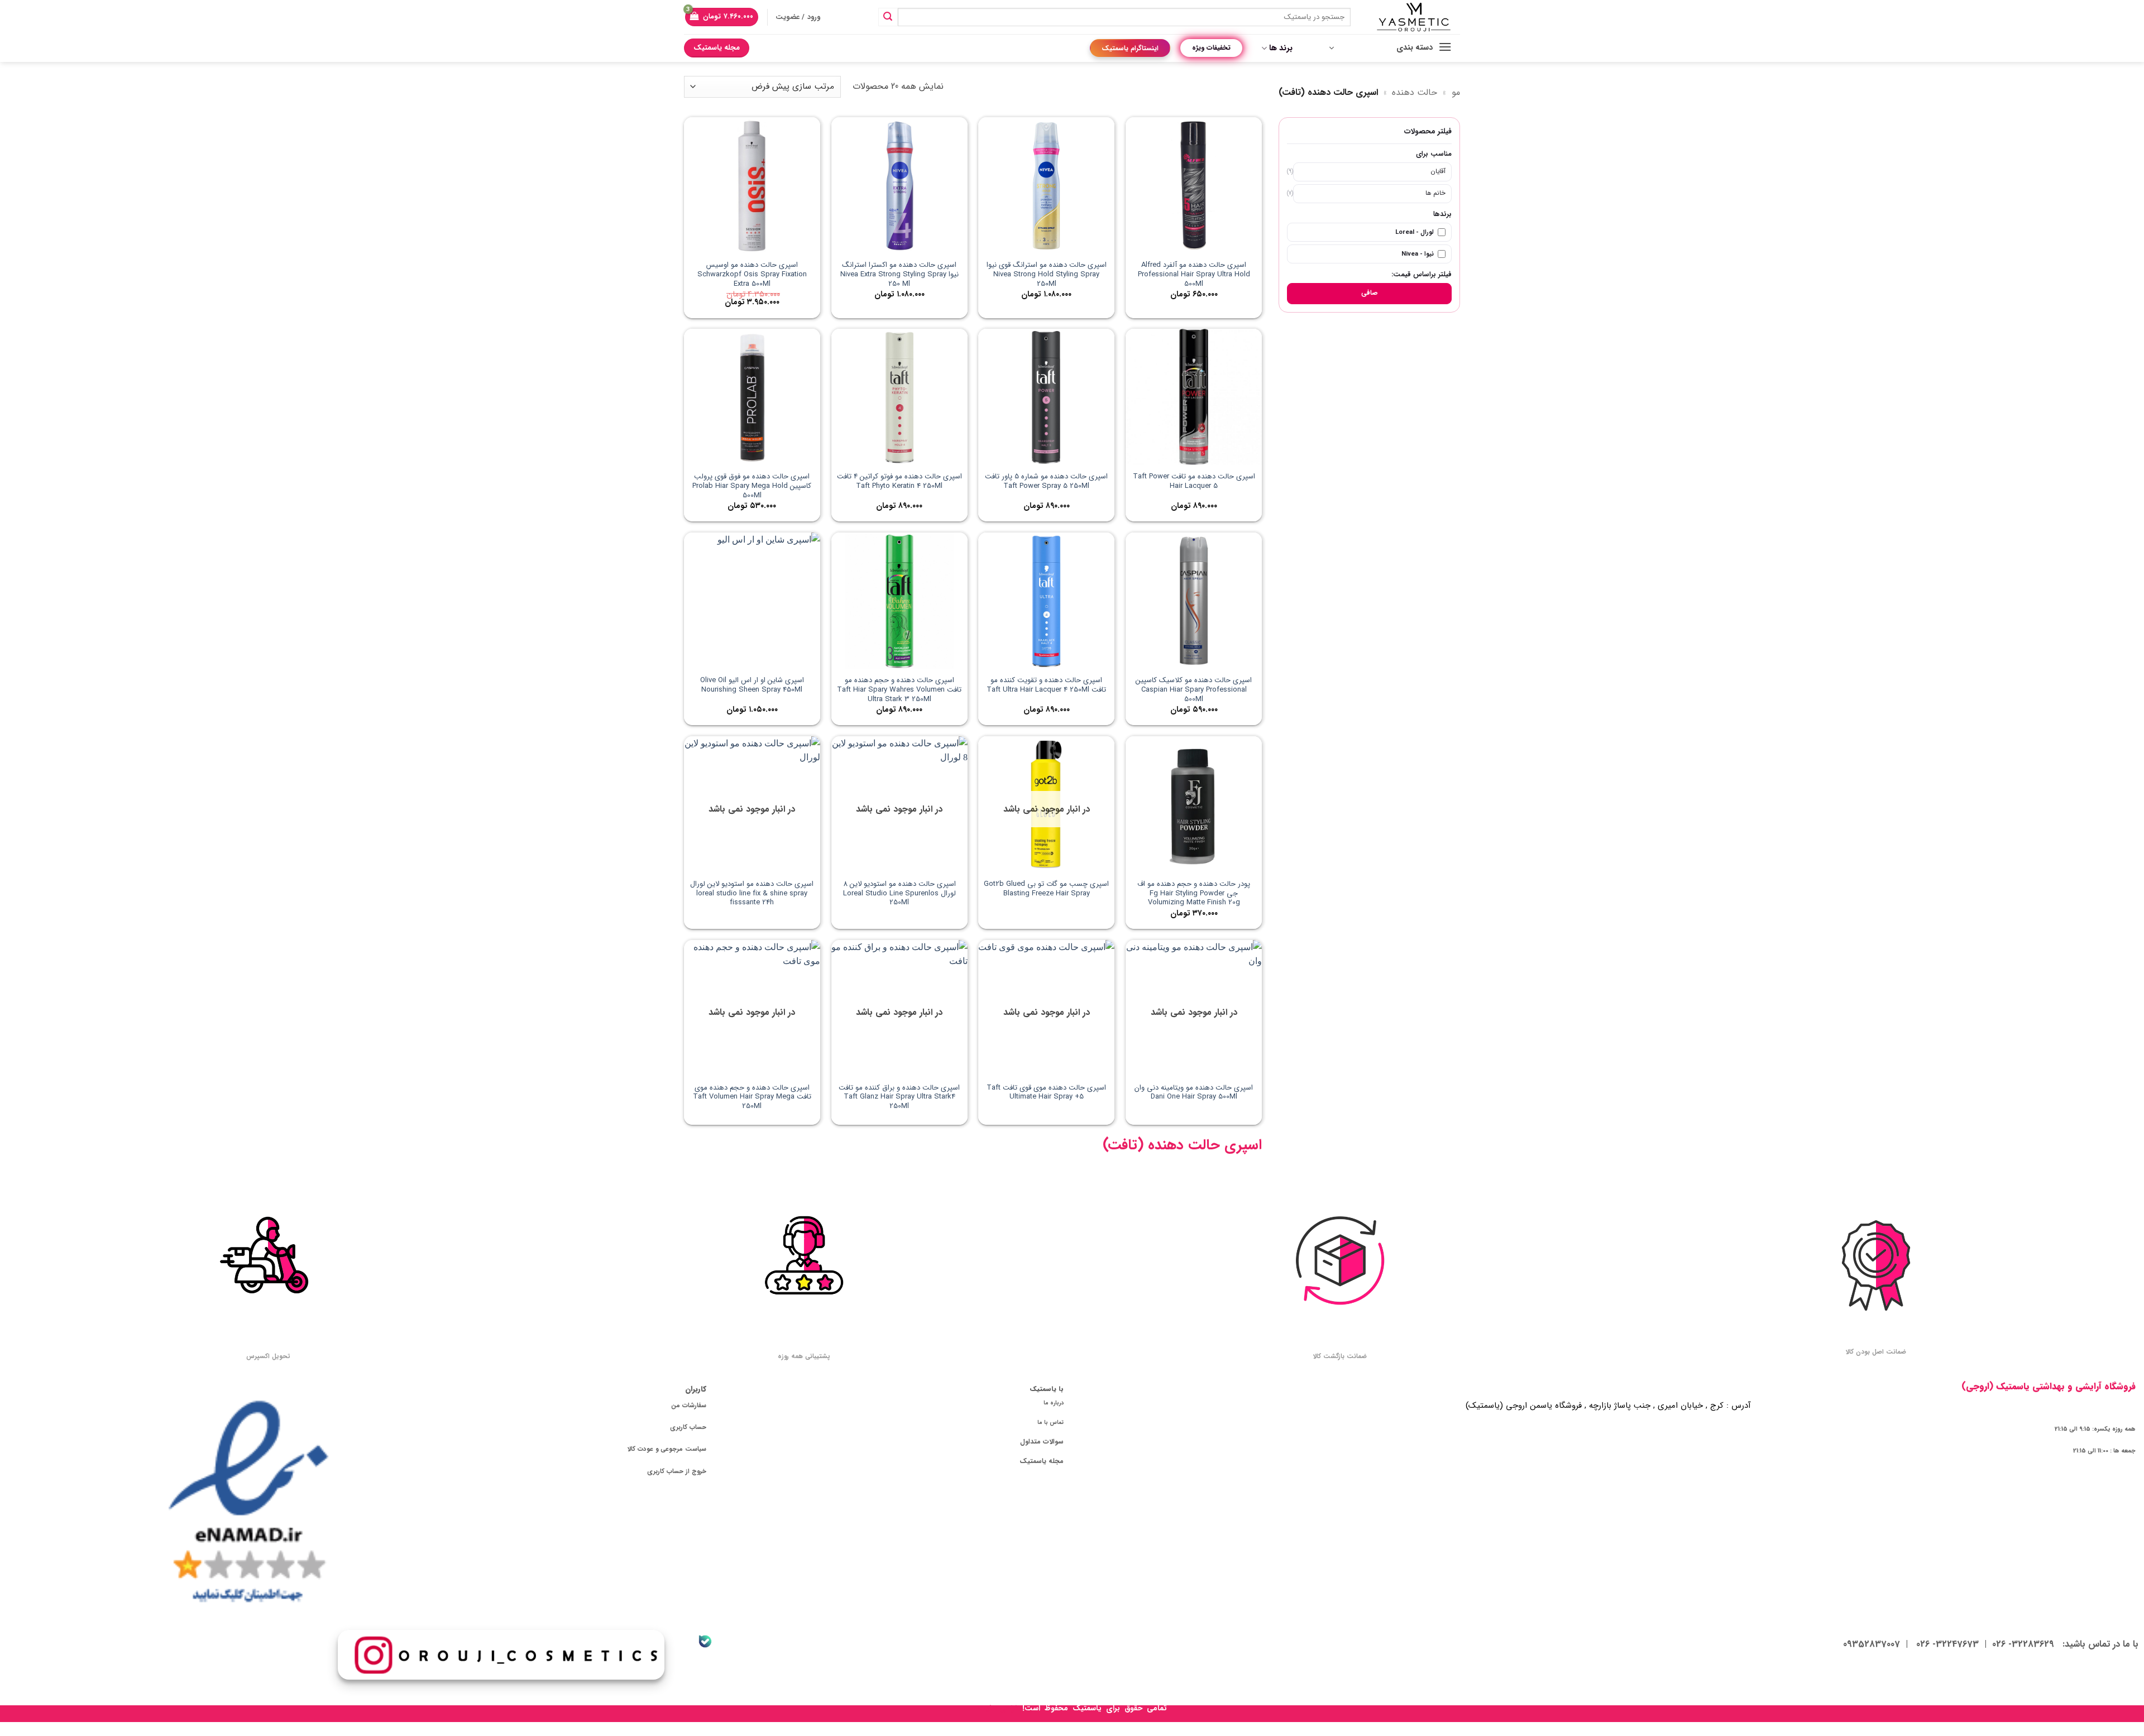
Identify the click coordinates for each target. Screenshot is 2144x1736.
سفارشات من (689, 1406)
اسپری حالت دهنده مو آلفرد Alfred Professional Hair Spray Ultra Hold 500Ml (1194, 275)
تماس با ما (1051, 1422)
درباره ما (1054, 1403)
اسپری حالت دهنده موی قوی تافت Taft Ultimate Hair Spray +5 (1046, 1093)
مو (1456, 92)
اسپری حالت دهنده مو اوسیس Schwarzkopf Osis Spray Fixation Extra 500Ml (752, 275)
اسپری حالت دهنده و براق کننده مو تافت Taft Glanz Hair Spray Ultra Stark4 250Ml (899, 1098)
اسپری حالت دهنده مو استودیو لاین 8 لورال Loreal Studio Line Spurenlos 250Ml (899, 894)
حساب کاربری (688, 1427)
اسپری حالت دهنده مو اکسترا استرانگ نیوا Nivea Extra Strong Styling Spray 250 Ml (899, 275)
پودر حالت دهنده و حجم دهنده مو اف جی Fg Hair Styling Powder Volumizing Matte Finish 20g (1194, 894)
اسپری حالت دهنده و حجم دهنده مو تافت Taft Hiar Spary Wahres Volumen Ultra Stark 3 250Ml (899, 690)
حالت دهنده (1415, 92)
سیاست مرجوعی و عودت (672, 1449)
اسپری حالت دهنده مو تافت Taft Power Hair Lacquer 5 (1194, 482)
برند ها (1281, 48)
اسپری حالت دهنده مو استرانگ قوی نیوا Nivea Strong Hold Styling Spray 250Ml (1047, 275)
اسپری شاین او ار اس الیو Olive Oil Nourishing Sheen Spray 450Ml (752, 685)
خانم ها (1435, 193)
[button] (722, 17)
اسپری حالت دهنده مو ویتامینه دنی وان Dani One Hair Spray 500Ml (1194, 1093)
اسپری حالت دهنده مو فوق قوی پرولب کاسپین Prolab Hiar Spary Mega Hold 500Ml (752, 486)
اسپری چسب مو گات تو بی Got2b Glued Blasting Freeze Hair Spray (1046, 889)
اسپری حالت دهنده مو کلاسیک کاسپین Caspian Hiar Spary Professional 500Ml (1194, 690)
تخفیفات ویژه (1211, 48)
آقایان (1438, 171)
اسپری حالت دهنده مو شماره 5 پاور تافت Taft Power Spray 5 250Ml (1046, 482)
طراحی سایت (999, 1708)
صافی (1370, 293)
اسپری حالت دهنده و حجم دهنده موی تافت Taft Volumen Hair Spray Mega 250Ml (752, 1098)
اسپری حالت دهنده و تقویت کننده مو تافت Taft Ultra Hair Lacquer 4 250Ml (1046, 685)
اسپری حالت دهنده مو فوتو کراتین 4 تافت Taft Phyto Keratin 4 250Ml (899, 482)
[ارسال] (888, 17)
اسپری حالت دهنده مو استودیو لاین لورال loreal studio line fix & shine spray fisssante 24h (752, 894)
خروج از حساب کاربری (677, 1471)
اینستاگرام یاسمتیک (1130, 48)
